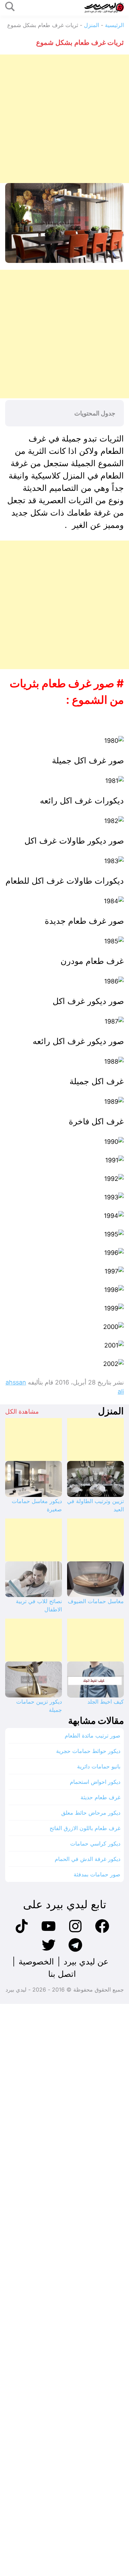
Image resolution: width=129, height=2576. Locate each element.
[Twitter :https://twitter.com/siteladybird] (49, 1951)
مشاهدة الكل (22, 1411)
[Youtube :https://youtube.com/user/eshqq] (49, 1932)
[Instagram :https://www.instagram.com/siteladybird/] (75, 1932)
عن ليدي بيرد (86, 1962)
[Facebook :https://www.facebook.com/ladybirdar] (102, 1932)
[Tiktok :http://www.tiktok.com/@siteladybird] (22, 1932)
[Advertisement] (64, 119)
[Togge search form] (10, 7)
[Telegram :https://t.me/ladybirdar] (75, 1951)
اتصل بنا (62, 1974)
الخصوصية (36, 1962)
